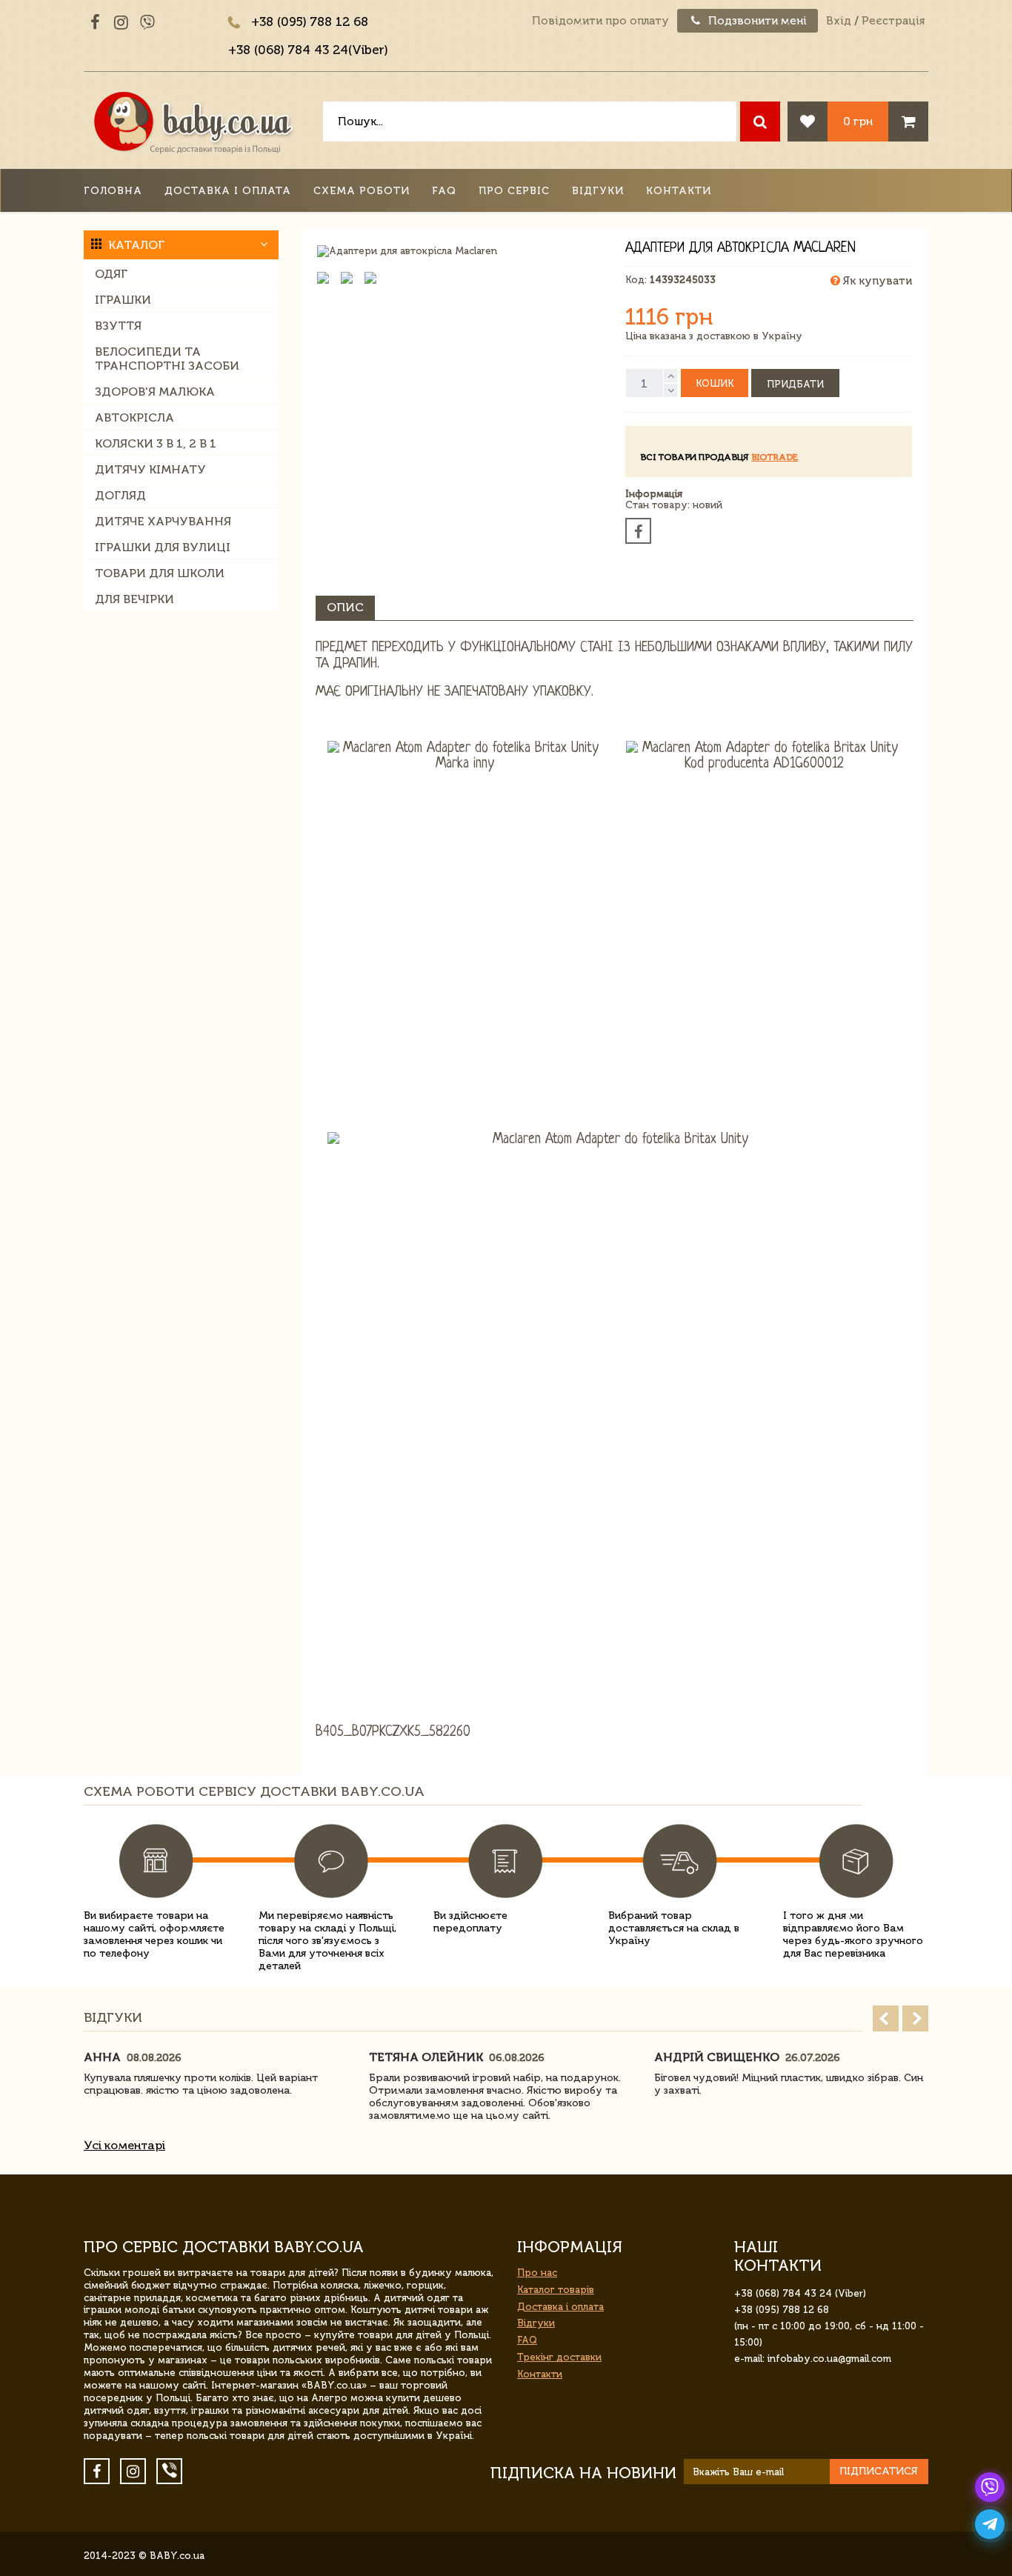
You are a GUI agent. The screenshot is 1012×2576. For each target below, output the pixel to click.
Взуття (118, 326)
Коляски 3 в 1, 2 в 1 (156, 443)
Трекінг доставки (559, 2357)
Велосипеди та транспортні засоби (167, 359)
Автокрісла (134, 417)
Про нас (537, 2273)
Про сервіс (514, 191)
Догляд (120, 495)
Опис (345, 607)
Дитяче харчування (163, 521)
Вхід (839, 21)
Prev (886, 2018)
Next (915, 2018)
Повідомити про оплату (600, 21)
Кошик (715, 383)
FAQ (444, 191)
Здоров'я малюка (155, 392)
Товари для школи (160, 573)
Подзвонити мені (756, 21)
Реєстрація (893, 21)
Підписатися (879, 2471)
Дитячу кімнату (150, 469)
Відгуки (598, 191)
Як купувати (876, 281)
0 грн (858, 121)
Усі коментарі (124, 2145)
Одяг (111, 274)
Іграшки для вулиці (163, 547)
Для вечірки (134, 599)
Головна (113, 191)
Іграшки (123, 300)
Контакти (679, 191)
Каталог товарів (556, 2290)
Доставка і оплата (228, 191)
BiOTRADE (775, 457)
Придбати (795, 384)
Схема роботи (362, 191)
